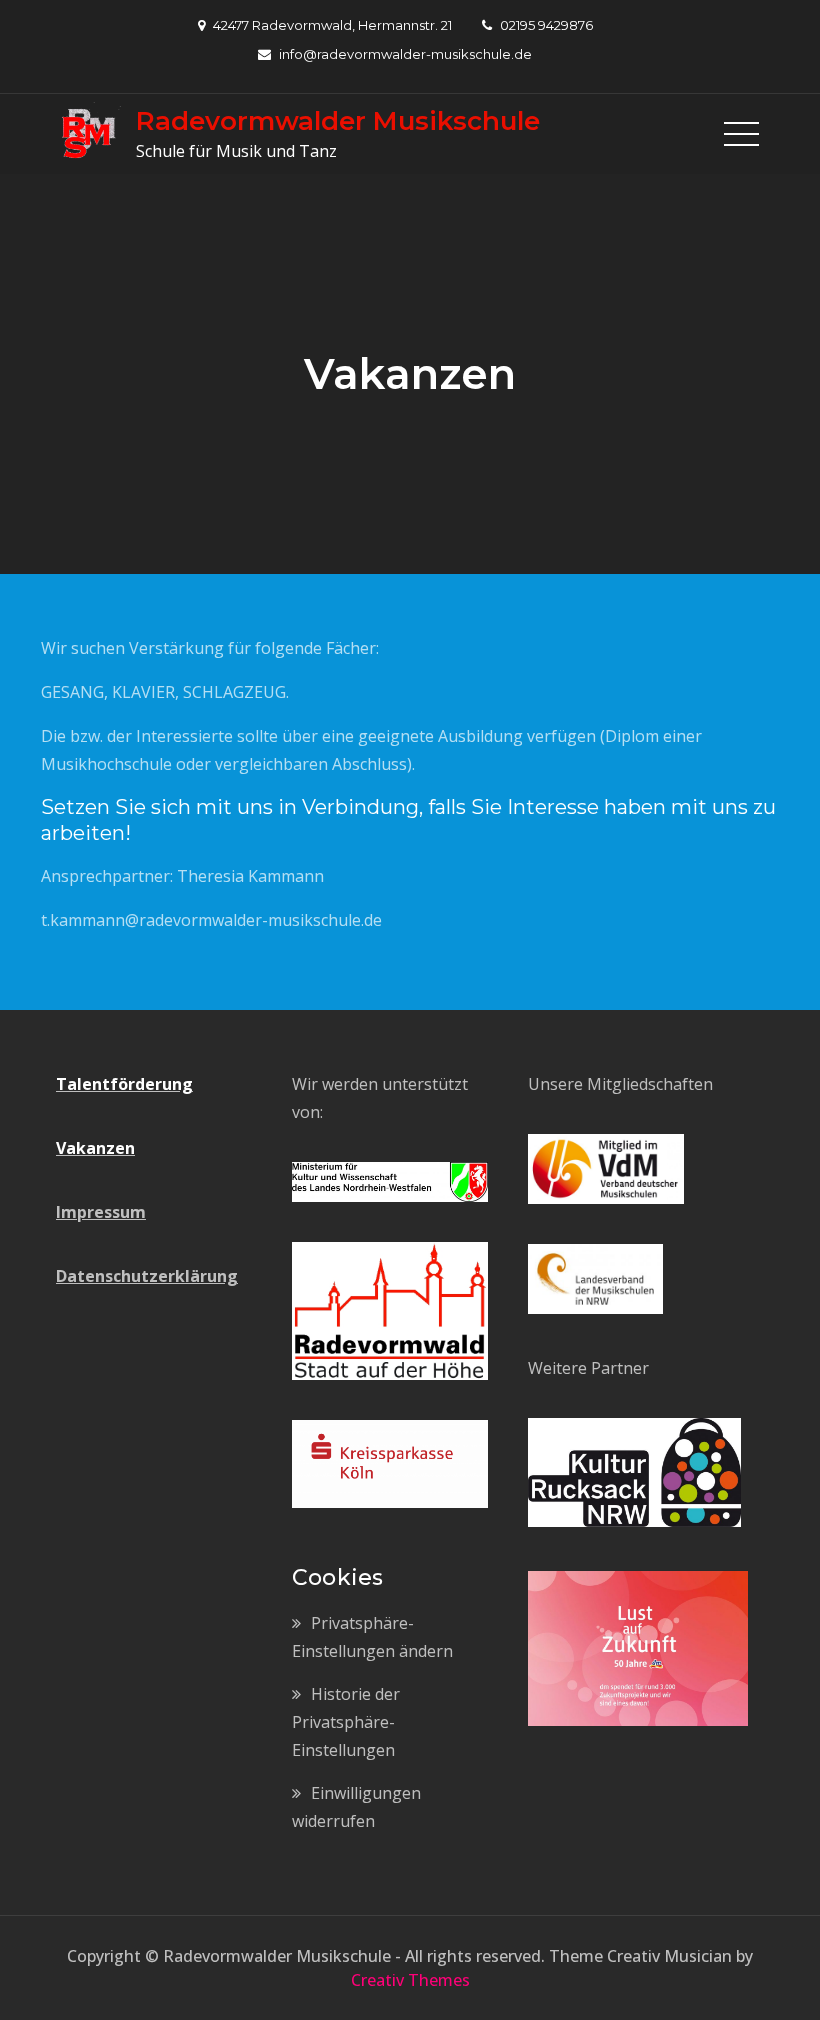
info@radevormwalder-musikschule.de (405, 54)
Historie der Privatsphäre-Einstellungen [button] (346, 1722)
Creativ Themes (410, 1980)
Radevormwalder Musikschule (338, 121)
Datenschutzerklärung (147, 1276)
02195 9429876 (546, 25)
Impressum (101, 1212)
